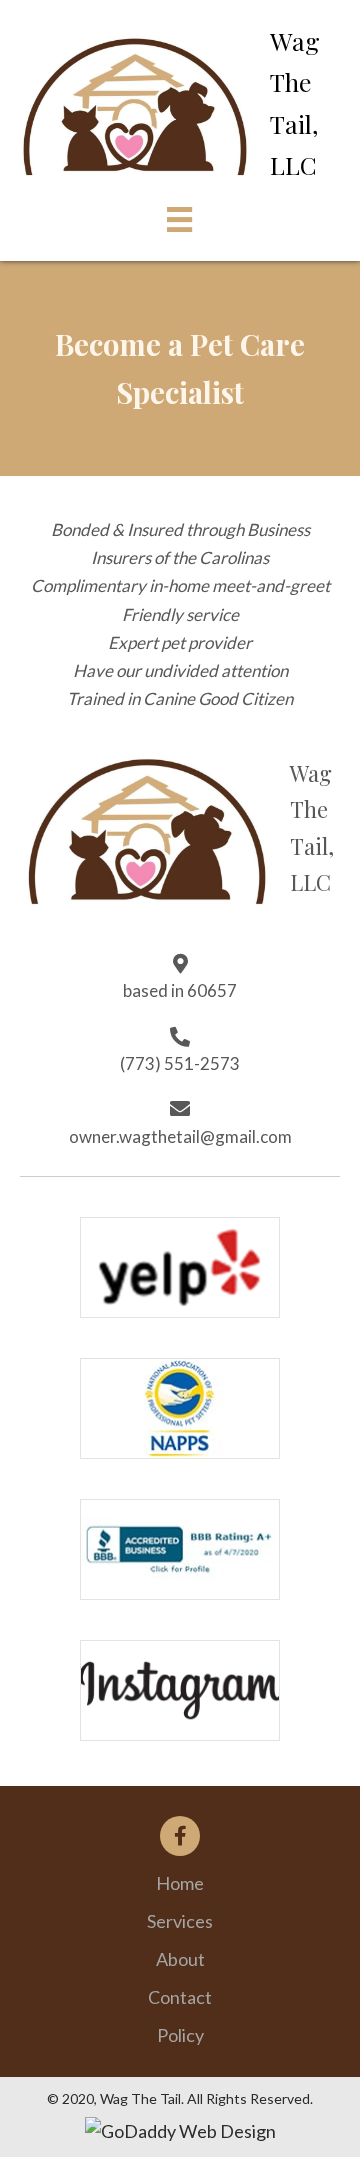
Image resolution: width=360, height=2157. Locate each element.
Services (180, 1921)
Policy (180, 2035)
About (180, 1959)
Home (180, 1883)
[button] (180, 1836)
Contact (180, 1997)
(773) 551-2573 (180, 1063)
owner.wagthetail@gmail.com (180, 1136)
